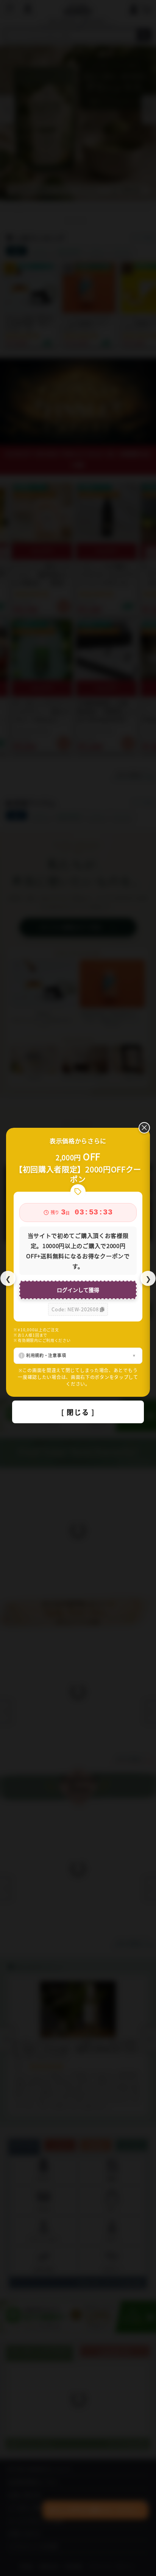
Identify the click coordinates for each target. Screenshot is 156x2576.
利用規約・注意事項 (46, 1355)
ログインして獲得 (78, 1290)
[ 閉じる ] (78, 1412)
